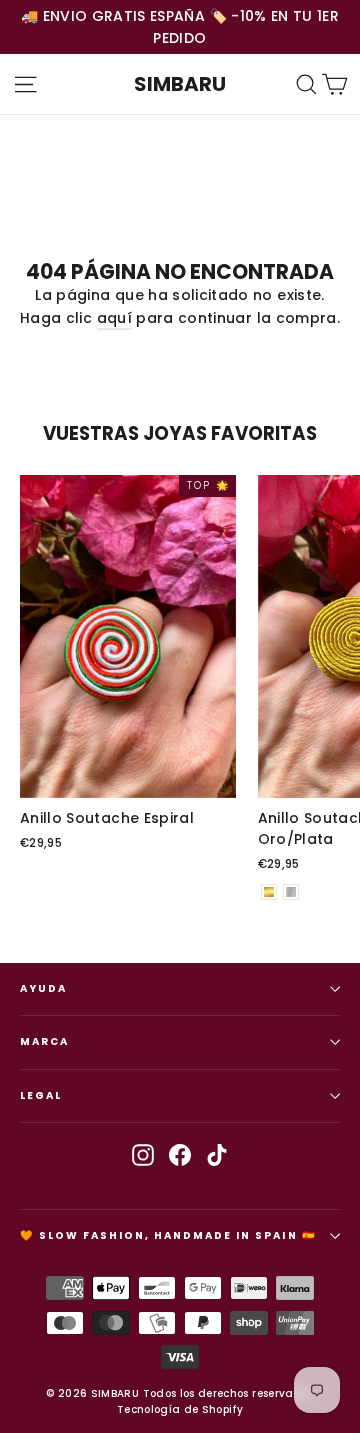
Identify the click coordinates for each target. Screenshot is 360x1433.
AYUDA (43, 988)
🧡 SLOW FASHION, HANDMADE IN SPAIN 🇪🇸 (168, 1235)
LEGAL (41, 1095)
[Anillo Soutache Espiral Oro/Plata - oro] (269, 892)
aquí (114, 318)
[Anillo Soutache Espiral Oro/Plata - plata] (291, 892)
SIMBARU (180, 84)
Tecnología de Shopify (180, 1409)
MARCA (44, 1041)
